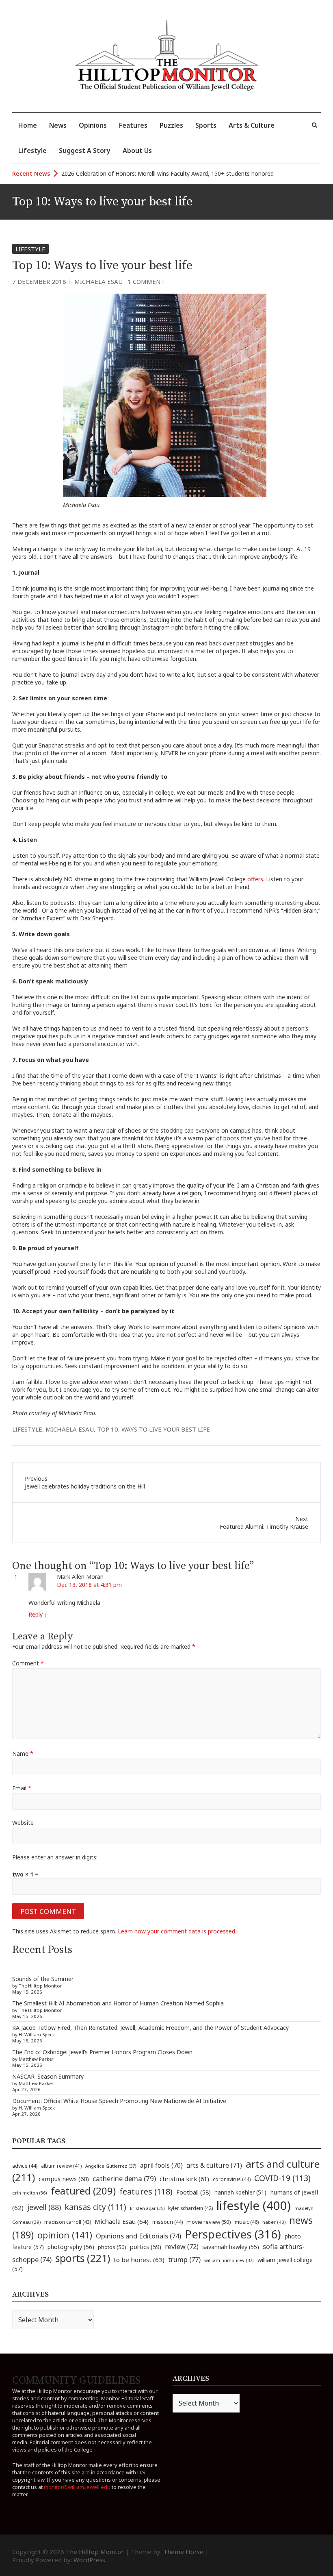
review (182, 2247)
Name (23, 1753)
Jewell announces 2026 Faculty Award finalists (122, 173)
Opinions (93, 125)
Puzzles (171, 125)
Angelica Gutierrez (111, 2166)
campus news (64, 2179)
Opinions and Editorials (138, 2236)
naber (274, 2222)
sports (83, 2258)
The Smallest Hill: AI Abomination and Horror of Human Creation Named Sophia (118, 2003)
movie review (209, 2222)
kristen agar (147, 2208)
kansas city (95, 2207)
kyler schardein (190, 2208)
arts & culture (214, 2165)
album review (61, 2166)
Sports (206, 125)
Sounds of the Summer (43, 1979)
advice (25, 2166)
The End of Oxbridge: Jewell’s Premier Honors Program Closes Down (102, 2052)
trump (184, 2259)
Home (28, 125)
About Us (137, 150)
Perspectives (233, 2234)
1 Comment (146, 281)
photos (112, 2247)
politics (146, 2247)
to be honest (139, 2260)
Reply (38, 1614)
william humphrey (229, 2260)
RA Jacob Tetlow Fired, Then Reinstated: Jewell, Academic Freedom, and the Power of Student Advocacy (150, 2028)
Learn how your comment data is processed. (177, 1931)
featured (83, 2191)
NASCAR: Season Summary (48, 2076)
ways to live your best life (166, 1429)
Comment (28, 1663)
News (58, 125)
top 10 (108, 1429)
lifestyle (27, 1429)
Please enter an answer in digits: (55, 1857)
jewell (44, 2207)
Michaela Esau (98, 281)
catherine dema (124, 2178)
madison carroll (68, 2222)
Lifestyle (32, 150)
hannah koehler (240, 2192)
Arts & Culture (252, 125)
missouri (168, 2222)
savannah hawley (231, 2247)
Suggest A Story (85, 150)
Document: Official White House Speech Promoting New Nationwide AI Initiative (119, 2101)
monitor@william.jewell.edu (77, 2487)
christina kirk (184, 2179)
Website (23, 1823)
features (146, 2191)
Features (133, 125)
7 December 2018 (39, 281)
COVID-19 (282, 2178)
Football (194, 2192)
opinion (65, 2235)
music (247, 2222)
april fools (161, 2165)
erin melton (30, 2193)
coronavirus (232, 2179)
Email (22, 1788)
